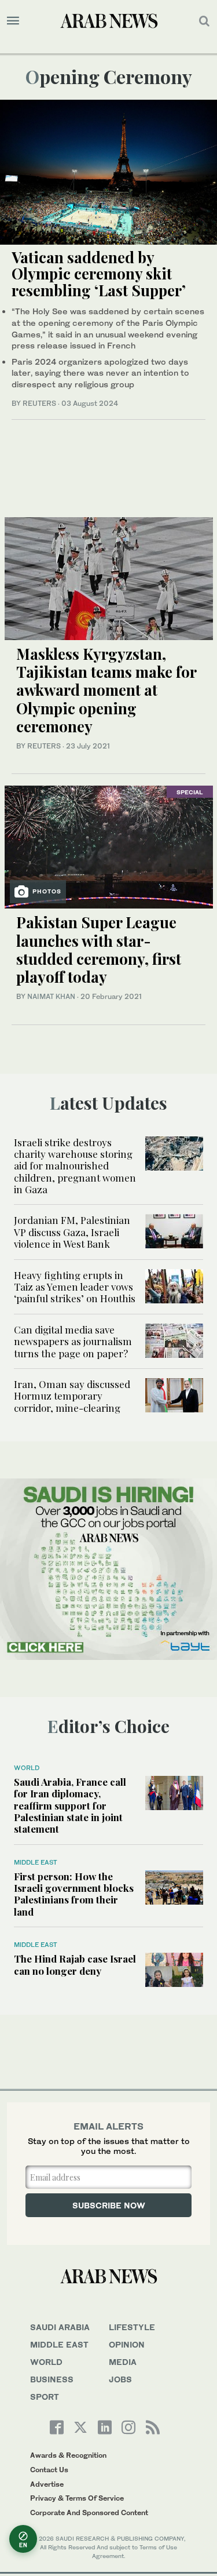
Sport (45, 2397)
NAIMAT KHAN (51, 996)
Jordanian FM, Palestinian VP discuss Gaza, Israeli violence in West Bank (72, 1232)
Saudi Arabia (60, 2327)
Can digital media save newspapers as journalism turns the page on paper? (73, 1341)
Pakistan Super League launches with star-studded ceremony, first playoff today (99, 949)
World (27, 1768)
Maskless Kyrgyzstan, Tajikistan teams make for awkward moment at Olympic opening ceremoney (106, 690)
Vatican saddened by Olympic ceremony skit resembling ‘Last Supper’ (99, 274)
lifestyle (132, 2327)
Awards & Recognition (68, 2455)
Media (123, 2362)
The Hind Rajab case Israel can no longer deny (75, 1964)
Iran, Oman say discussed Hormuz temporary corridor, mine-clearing (72, 1396)
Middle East (36, 1862)
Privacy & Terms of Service (77, 2498)
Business (52, 2379)
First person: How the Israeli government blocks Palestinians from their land (74, 1894)
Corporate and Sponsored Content (89, 2513)
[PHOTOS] (109, 846)
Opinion (127, 2344)
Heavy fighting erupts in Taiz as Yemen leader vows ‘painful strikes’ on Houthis (75, 1287)
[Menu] (13, 21)
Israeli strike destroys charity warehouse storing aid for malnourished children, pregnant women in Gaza (75, 1166)
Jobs (120, 2379)
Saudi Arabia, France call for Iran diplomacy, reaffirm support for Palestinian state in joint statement (70, 1805)
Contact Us (49, 2470)
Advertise (47, 2484)
